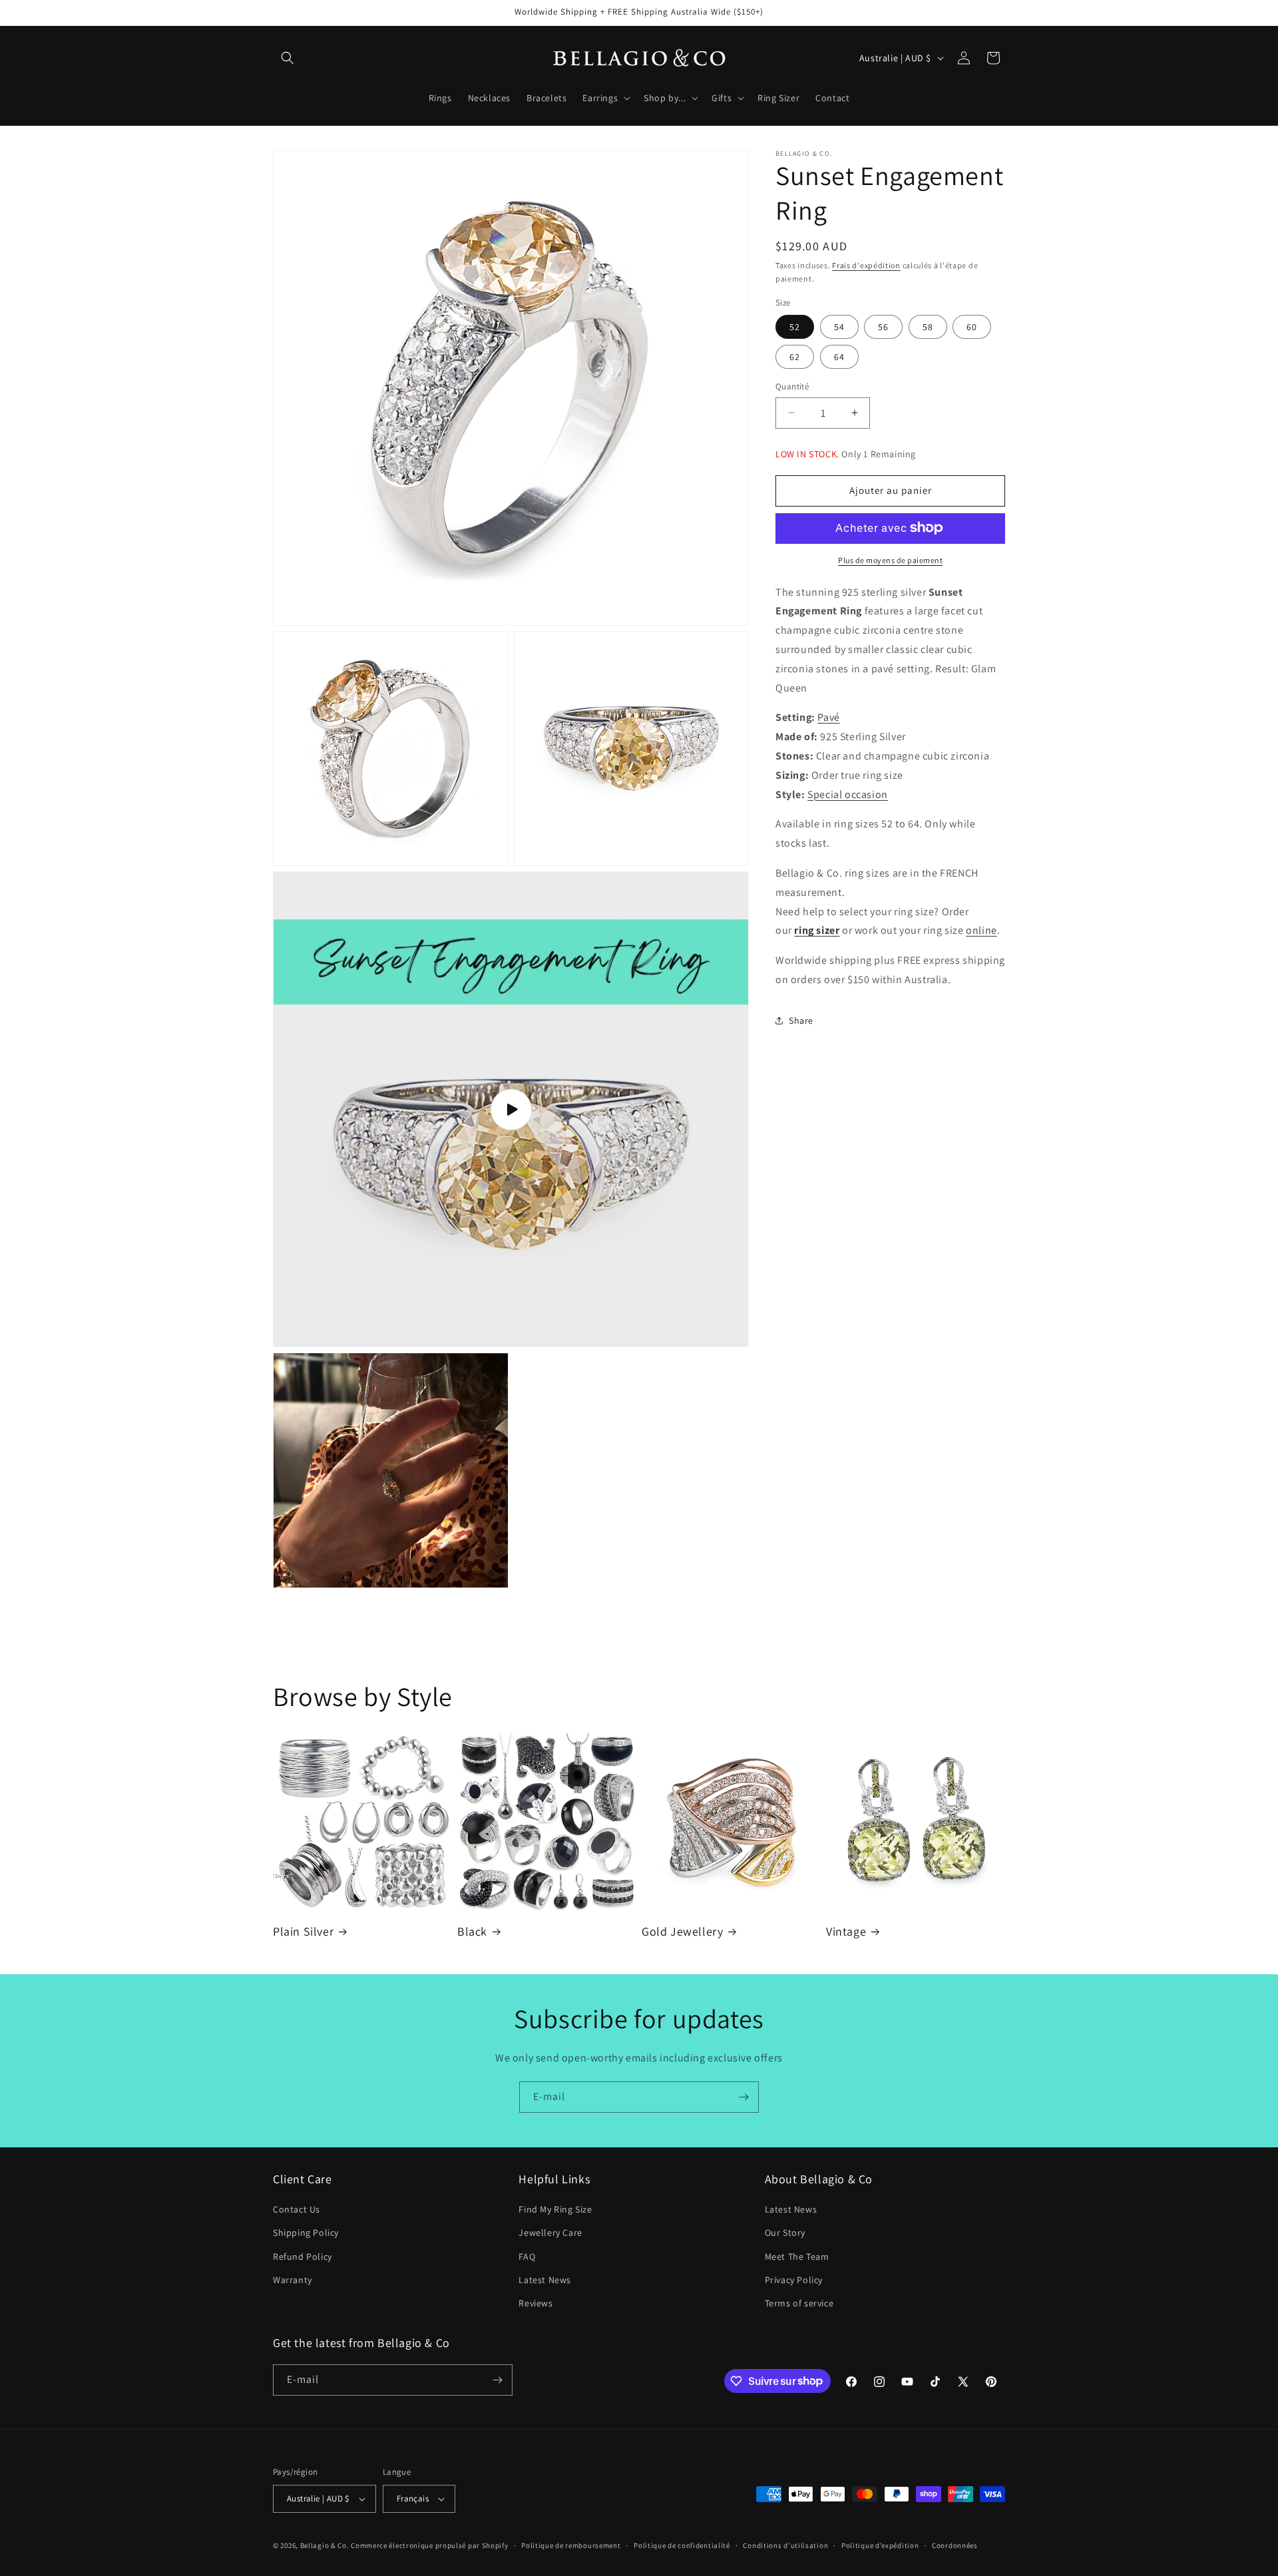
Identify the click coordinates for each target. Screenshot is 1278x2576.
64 (839, 357)
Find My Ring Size (555, 2209)
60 (972, 327)
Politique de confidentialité (682, 2545)
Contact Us (297, 2209)
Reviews (535, 2303)
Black (472, 1931)
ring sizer (817, 930)
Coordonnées (955, 2545)
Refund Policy (303, 2256)
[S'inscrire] (744, 2097)
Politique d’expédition (880, 2545)
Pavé (828, 717)
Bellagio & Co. (325, 2545)
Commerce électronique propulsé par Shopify (429, 2545)
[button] (288, 58)
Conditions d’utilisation (785, 2545)
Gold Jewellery (682, 1931)
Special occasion (848, 794)
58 (928, 327)
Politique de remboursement (571, 2545)
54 (839, 327)
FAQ (527, 2256)
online (981, 930)
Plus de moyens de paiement (890, 559)
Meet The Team (797, 2256)
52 (795, 327)
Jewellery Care (550, 2233)
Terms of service (799, 2303)
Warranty (293, 2280)
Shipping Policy (306, 2233)
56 (883, 327)
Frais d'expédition (866, 265)
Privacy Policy (794, 2280)
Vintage (846, 1931)
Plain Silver (303, 1931)
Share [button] (801, 1020)
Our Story (785, 2233)
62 (795, 357)
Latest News (545, 2280)
